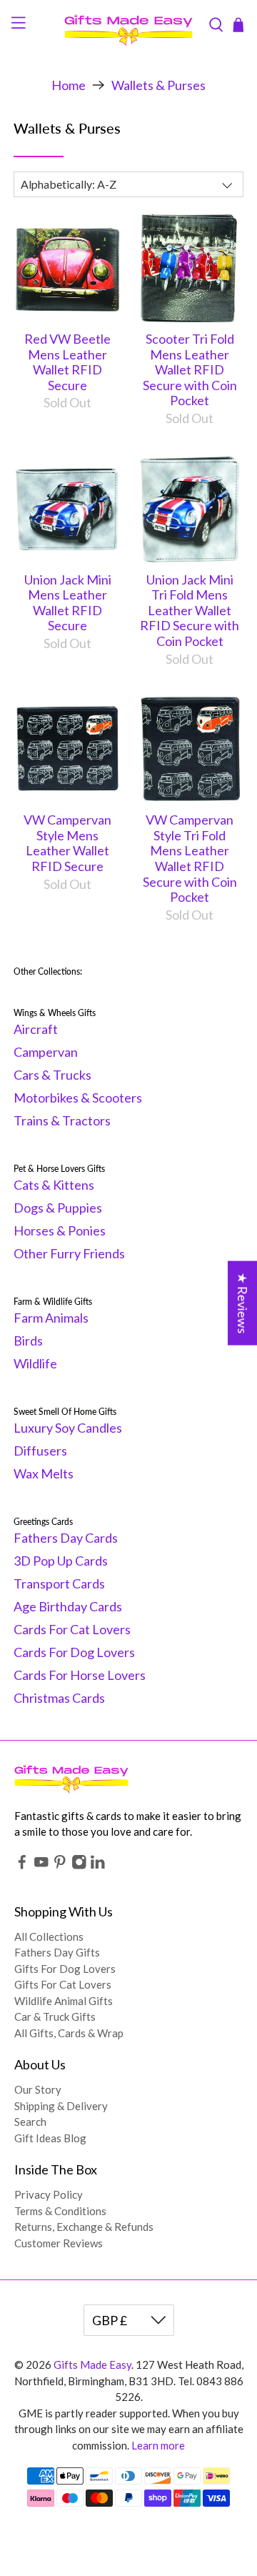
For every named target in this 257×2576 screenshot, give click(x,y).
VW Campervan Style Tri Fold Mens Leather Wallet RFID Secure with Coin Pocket (190, 858)
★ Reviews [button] (243, 1303)
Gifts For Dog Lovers (65, 1969)
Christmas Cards (59, 1698)
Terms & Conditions (60, 2211)
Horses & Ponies (60, 1230)
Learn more (158, 2445)
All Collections (49, 1936)
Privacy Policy (49, 2194)
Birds (28, 1341)
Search (30, 2122)
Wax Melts (44, 1473)
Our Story (38, 2089)
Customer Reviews (59, 2243)
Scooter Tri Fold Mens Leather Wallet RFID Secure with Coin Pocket (190, 369)
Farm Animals (51, 1318)
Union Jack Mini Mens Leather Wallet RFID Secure (68, 603)
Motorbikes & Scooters (78, 1098)
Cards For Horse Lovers (80, 1675)
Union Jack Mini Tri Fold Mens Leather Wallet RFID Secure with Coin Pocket (190, 610)
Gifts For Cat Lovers (63, 1984)
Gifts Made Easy (92, 2364)
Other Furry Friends (69, 1253)
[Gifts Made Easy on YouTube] (41, 1865)
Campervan (46, 1052)
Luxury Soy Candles (68, 1428)
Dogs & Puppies (58, 1208)
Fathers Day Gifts (57, 1952)
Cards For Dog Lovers (74, 1652)
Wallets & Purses (158, 85)
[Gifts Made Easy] (128, 25)
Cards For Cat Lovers (72, 1629)
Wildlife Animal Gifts (64, 2001)
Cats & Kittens (54, 1185)
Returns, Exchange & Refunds (84, 2227)
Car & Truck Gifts (55, 2016)
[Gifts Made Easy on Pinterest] (60, 1865)
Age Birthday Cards (68, 1606)
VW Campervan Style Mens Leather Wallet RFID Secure (67, 843)
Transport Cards (59, 1583)
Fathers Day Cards (66, 1538)
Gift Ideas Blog (50, 2138)
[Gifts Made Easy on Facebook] (22, 1865)
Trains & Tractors (62, 1120)
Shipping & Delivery (61, 2106)
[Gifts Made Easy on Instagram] (79, 1865)
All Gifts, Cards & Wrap (69, 2033)
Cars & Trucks (52, 1075)
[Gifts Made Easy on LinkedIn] (98, 1865)
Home (69, 85)
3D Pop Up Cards (61, 1561)
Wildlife (35, 1363)
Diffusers (40, 1451)
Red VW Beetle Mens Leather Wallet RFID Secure (67, 362)
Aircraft (36, 1029)
